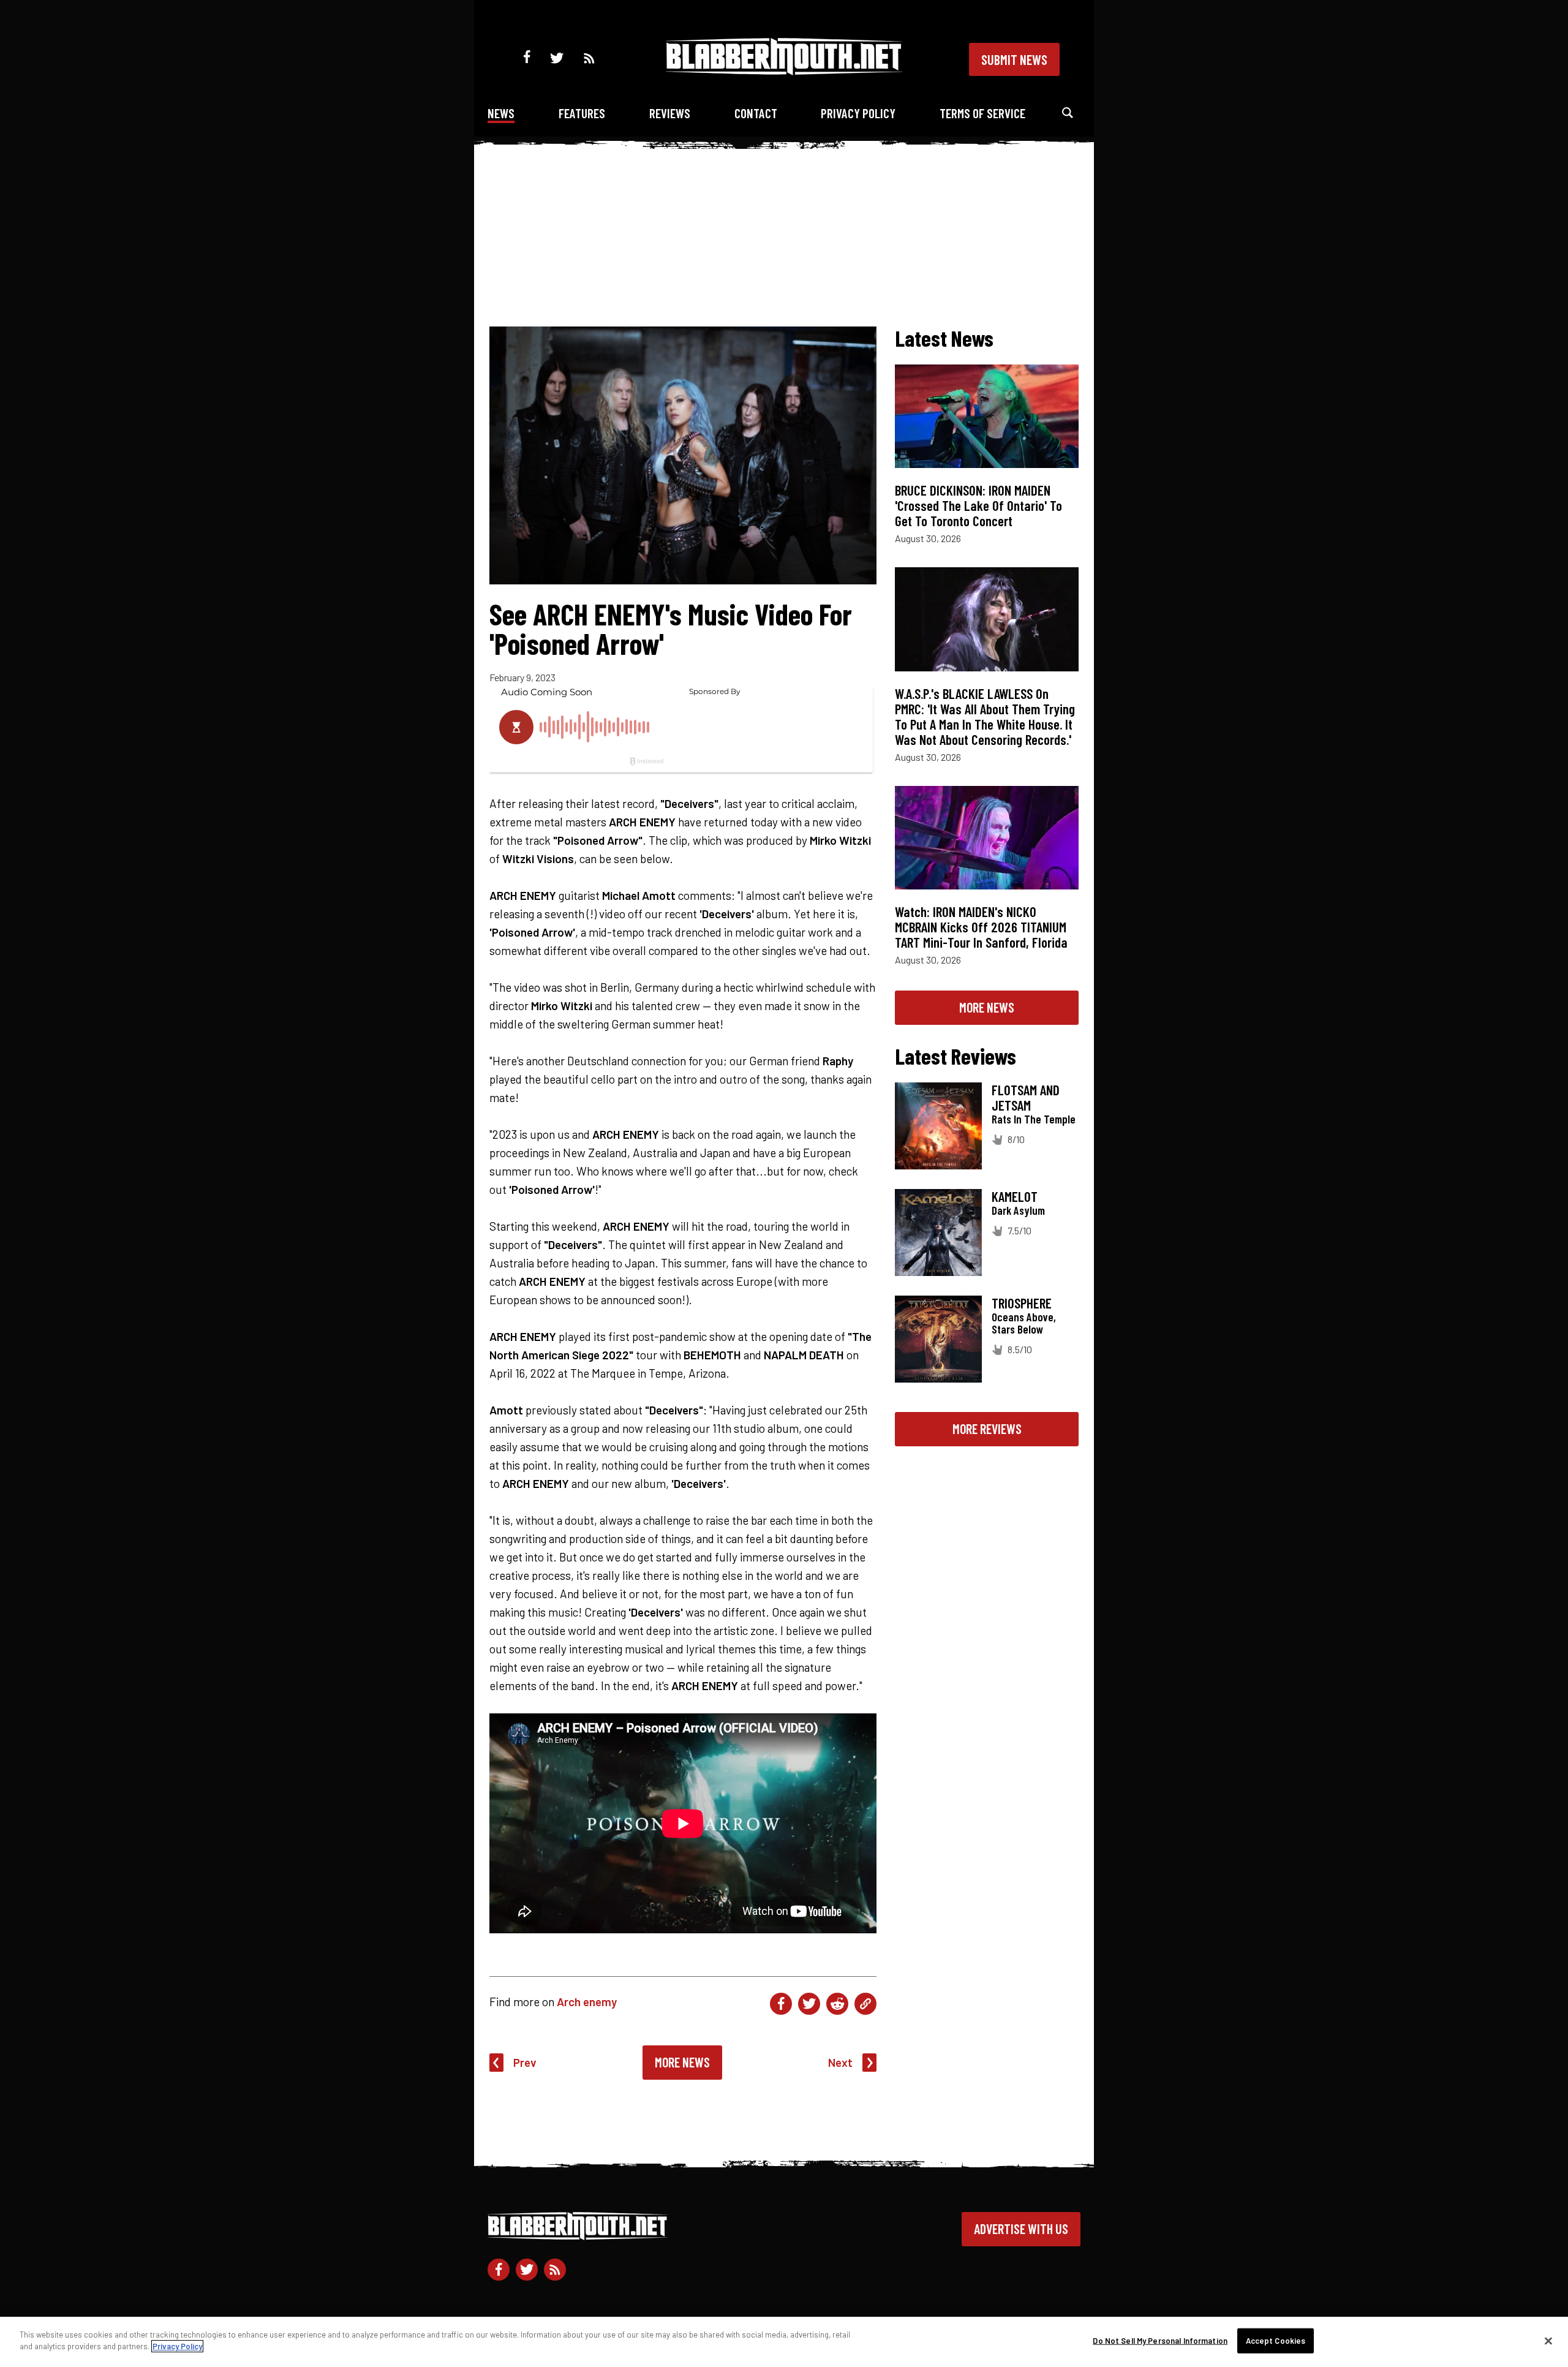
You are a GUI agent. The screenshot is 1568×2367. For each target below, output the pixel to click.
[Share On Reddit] (837, 2004)
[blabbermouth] (784, 71)
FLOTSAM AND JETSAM (1026, 1097)
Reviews (670, 113)
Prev (525, 2062)
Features (582, 113)
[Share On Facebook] (781, 2004)
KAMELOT (1015, 1196)
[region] (784, 2342)
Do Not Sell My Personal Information (1160, 2341)
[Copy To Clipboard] (865, 2004)
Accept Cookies (1276, 2341)
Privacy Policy (858, 113)
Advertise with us (1021, 2229)
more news (987, 1007)
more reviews (987, 1429)
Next (840, 2062)
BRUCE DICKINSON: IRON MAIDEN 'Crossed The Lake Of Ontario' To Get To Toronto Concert (978, 505)
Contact (756, 113)
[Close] (1548, 2341)
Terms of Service (982, 113)
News (501, 113)
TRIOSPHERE (1022, 1303)
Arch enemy (587, 2002)
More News (682, 2062)
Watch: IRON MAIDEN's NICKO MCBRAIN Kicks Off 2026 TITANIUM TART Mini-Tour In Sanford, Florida (981, 927)
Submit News (1014, 59)
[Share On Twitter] (809, 2004)
